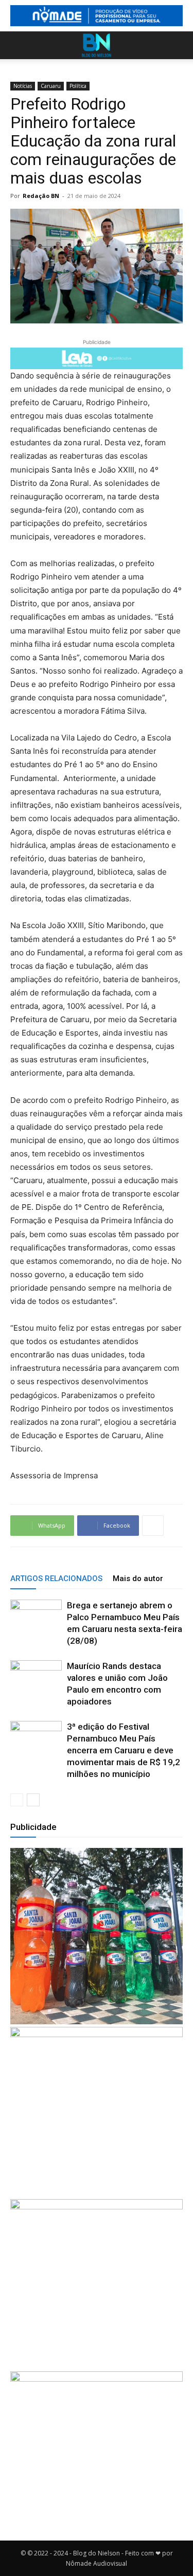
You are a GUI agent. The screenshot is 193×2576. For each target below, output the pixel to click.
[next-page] (33, 1800)
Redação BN (41, 196)
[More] (153, 1526)
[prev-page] (17, 1800)
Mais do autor (138, 1579)
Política (78, 86)
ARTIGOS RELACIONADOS (56, 1579)
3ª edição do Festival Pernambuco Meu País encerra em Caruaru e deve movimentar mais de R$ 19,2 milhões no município (124, 1750)
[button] (17, 45)
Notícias (23, 86)
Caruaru (51, 86)
